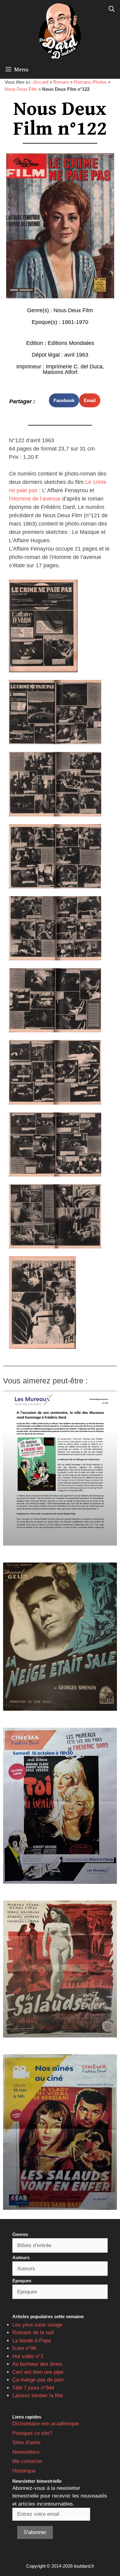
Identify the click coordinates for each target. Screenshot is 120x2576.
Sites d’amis (26, 2442)
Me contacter (27, 2461)
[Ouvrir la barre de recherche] (112, 9)
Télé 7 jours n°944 (33, 2388)
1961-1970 (75, 322)
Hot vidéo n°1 (28, 2356)
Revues (61, 82)
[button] (64, 400)
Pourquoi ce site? (32, 2433)
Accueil (41, 82)
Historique (24, 2471)
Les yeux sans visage (37, 2325)
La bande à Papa (32, 2341)
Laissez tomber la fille (38, 2396)
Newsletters (26, 2452)
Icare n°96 (24, 2348)
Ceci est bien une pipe (38, 2372)
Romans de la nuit (33, 2333)
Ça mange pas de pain (38, 2380)
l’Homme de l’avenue (35, 499)
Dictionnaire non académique (46, 2424)
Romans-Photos (90, 82)
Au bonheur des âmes (37, 2364)
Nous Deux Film (21, 89)
